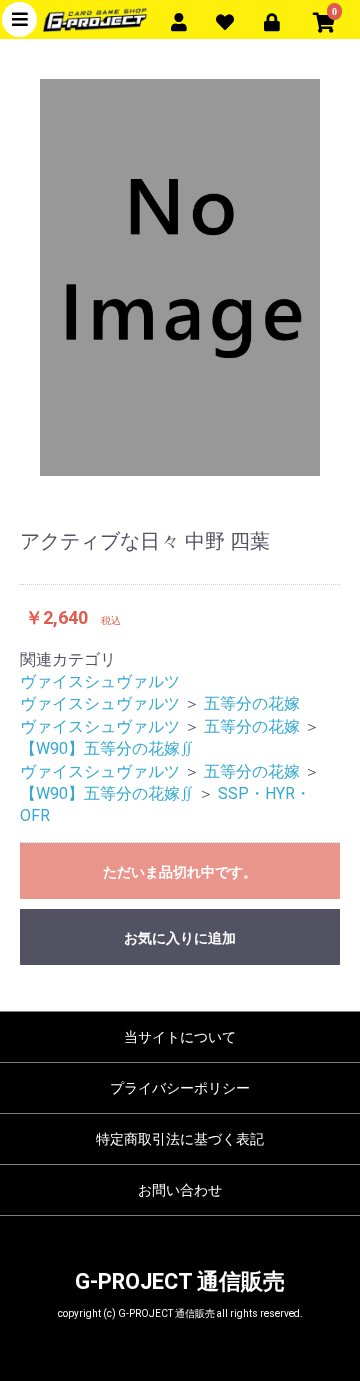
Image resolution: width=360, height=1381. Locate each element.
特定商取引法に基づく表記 (180, 1139)
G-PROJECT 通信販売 (180, 1281)
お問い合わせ (180, 1190)
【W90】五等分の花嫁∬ (107, 748)
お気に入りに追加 (180, 938)
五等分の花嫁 (252, 703)
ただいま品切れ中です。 (180, 872)
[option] (180, 277)
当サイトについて (180, 1037)
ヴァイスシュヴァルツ (100, 681)
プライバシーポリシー (180, 1088)
